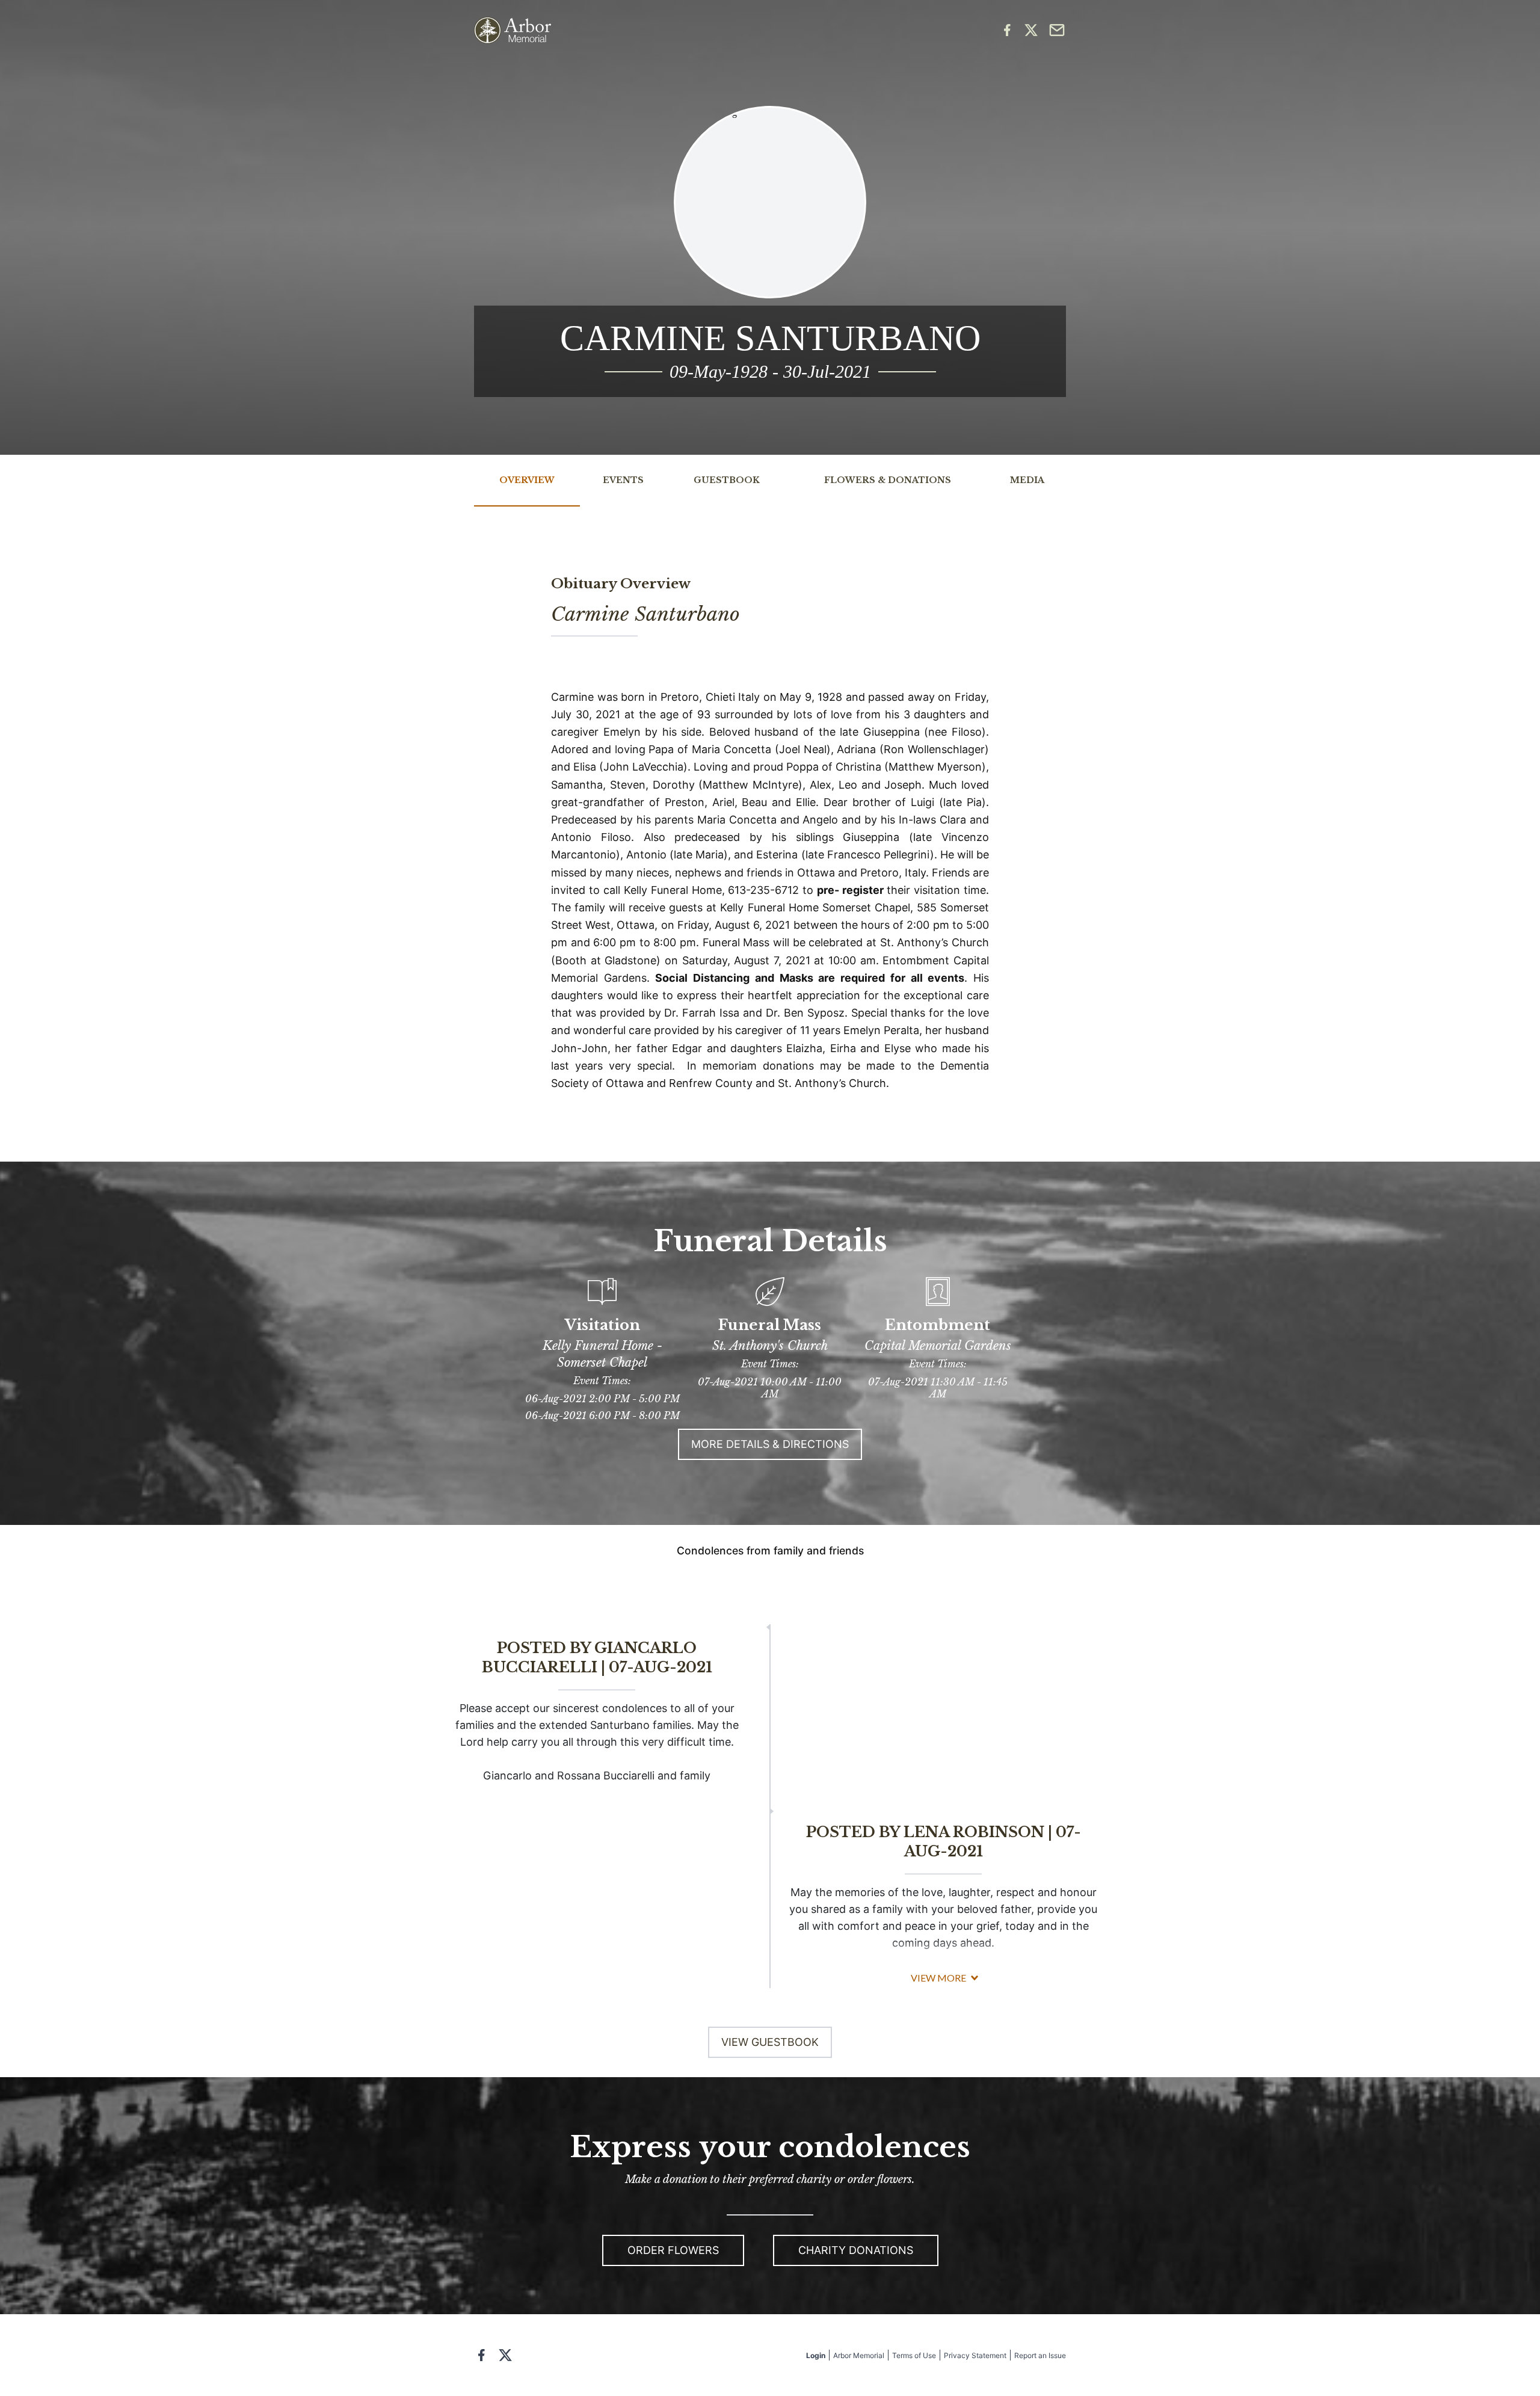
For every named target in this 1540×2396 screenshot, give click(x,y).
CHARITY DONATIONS (856, 2250)
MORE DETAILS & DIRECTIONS (770, 1444)
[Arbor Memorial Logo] (513, 30)
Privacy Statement (975, 2355)
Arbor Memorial (859, 2355)
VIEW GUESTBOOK (770, 2042)
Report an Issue (1040, 2355)
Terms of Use (914, 2355)
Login (816, 2355)
